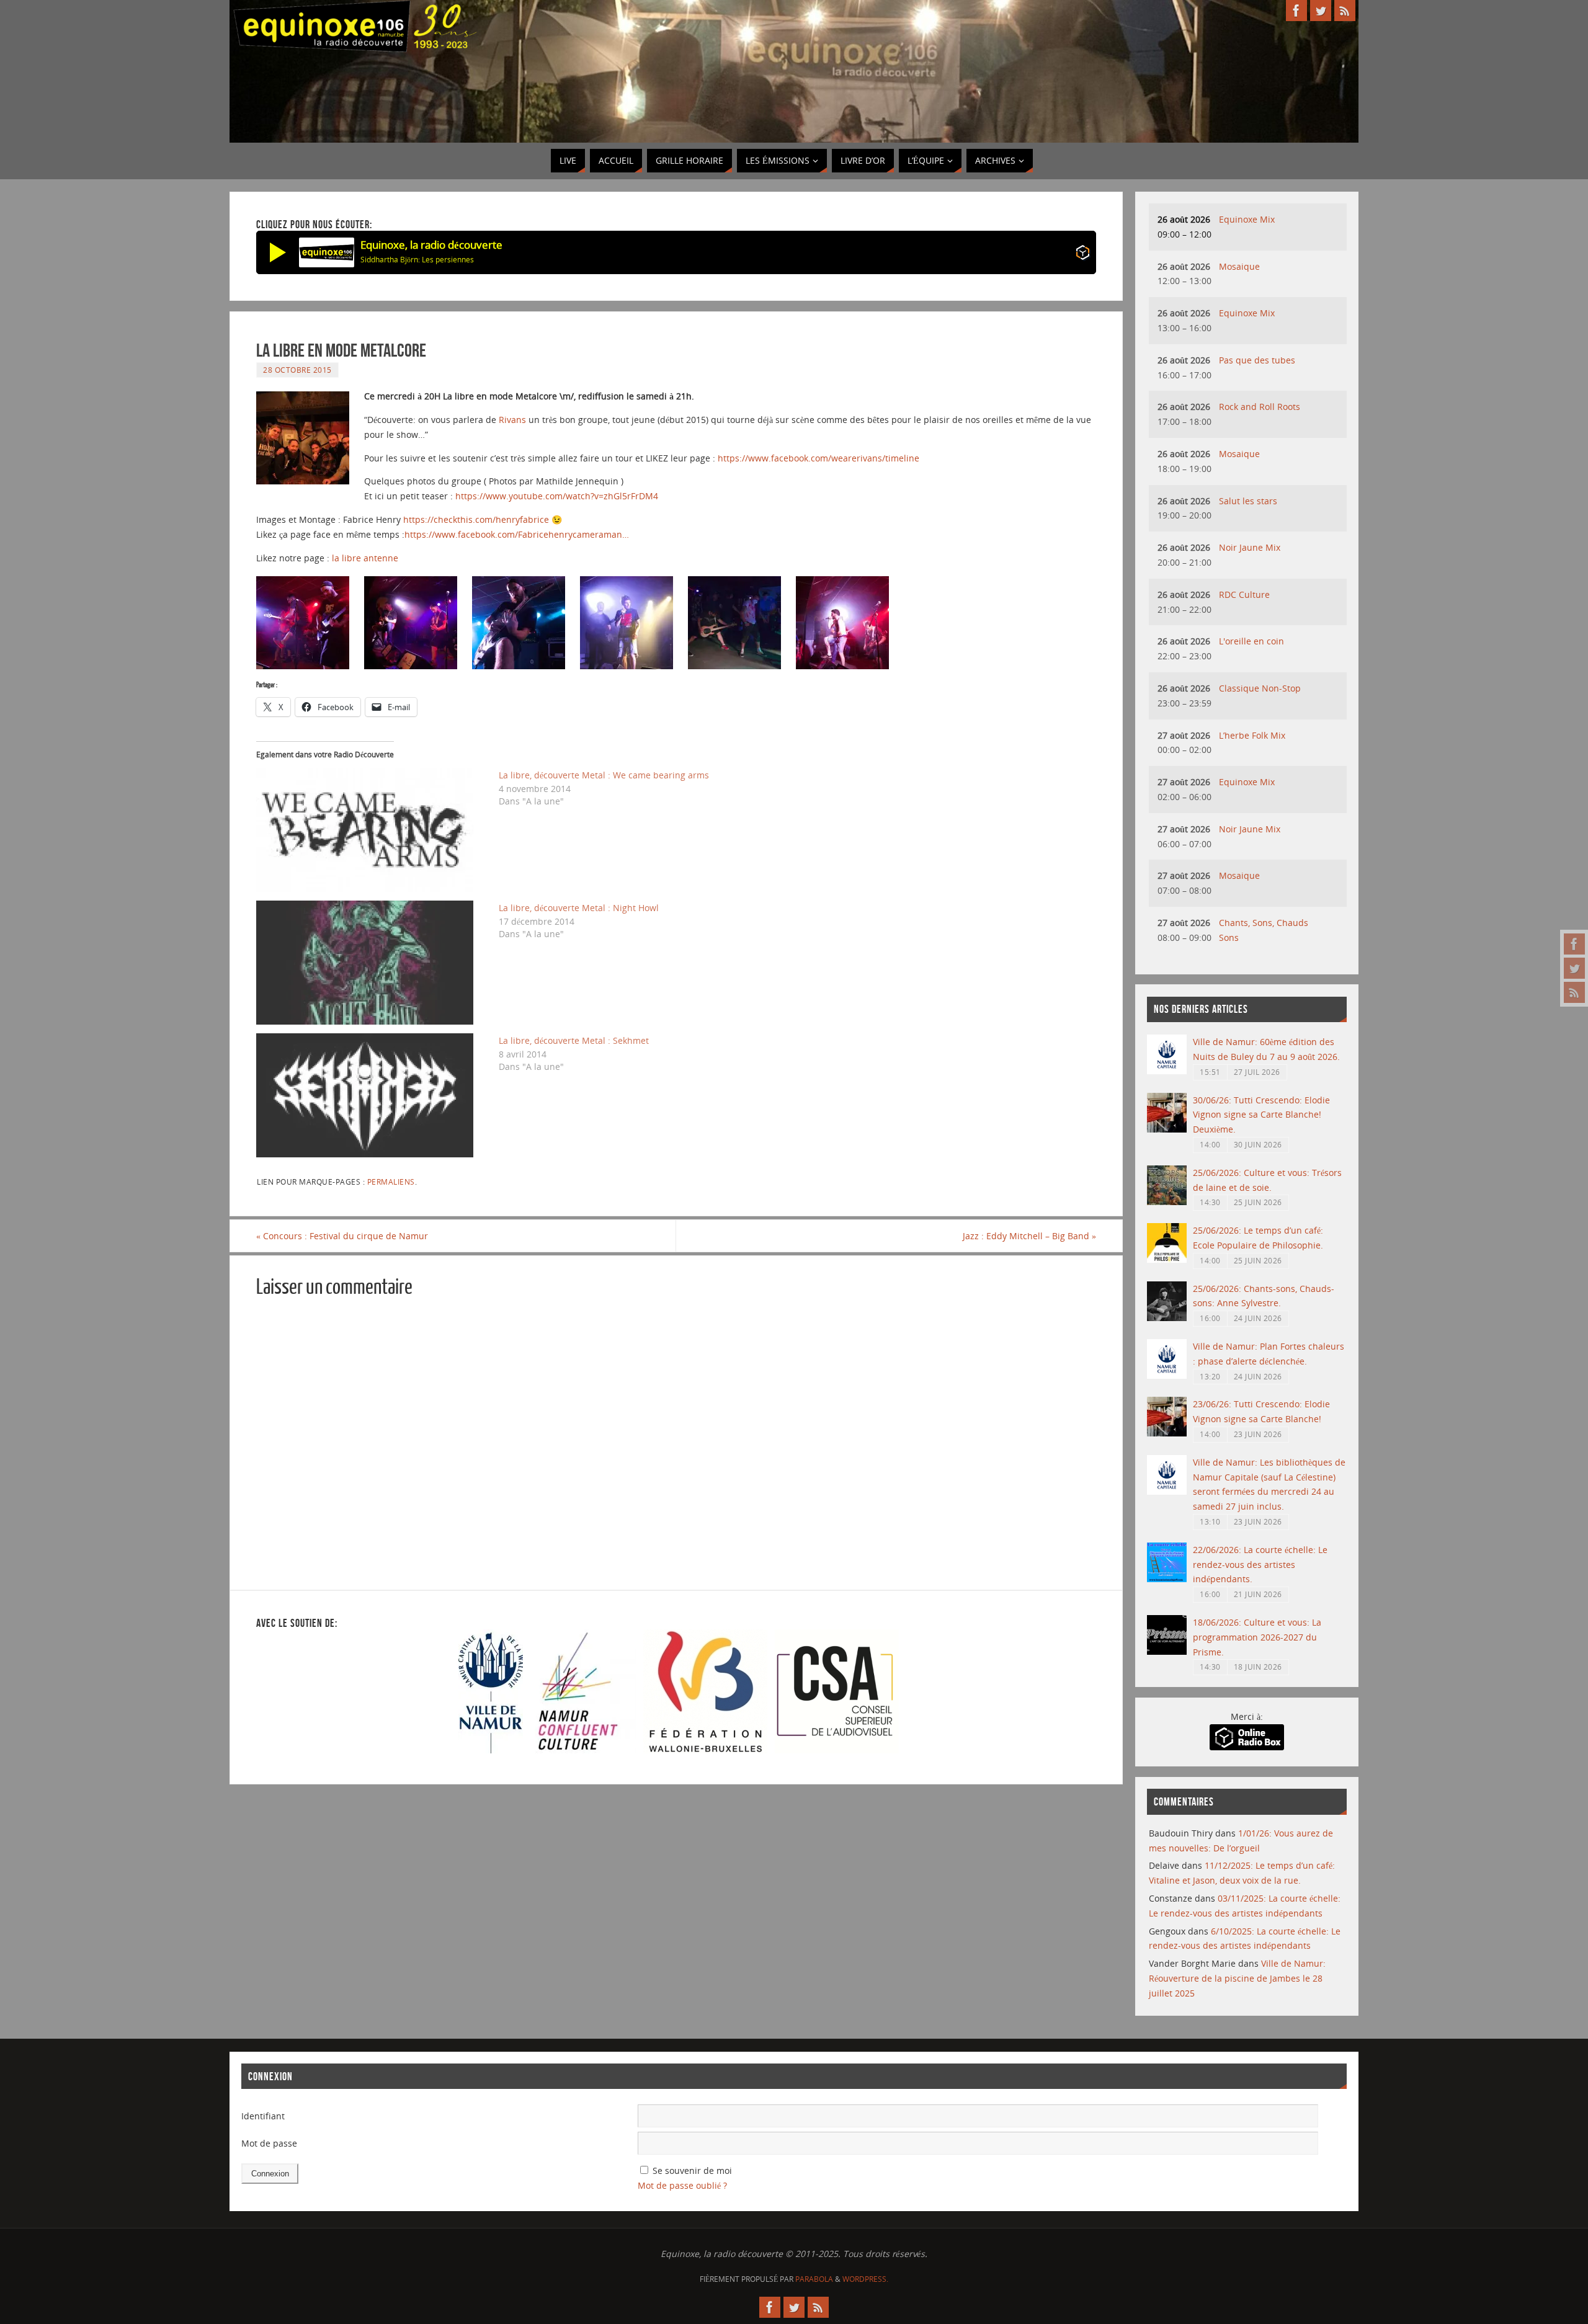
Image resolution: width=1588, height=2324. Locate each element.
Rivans (512, 420)
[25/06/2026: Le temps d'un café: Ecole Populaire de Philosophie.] (1167, 1259)
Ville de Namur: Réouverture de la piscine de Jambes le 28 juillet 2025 (1237, 1978)
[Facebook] (1574, 944)
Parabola (814, 2279)
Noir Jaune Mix (1250, 547)
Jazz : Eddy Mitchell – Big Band (1029, 1236)
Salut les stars (1248, 501)
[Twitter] (1574, 968)
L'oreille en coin (1251, 641)
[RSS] (1574, 992)
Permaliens (391, 1182)
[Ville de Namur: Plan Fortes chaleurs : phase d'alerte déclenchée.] (1167, 1375)
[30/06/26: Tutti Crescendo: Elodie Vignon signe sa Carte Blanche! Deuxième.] (1167, 1129)
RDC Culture (1244, 594)
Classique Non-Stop (1260, 688)
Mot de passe (269, 2143)
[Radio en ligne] (1083, 255)
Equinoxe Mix (1247, 219)
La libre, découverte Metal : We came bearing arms (604, 775)
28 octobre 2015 (297, 370)
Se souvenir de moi (692, 2170)
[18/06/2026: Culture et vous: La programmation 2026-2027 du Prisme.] (1167, 1651)
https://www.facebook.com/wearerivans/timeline (819, 458)
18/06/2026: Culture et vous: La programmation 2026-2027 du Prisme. (1257, 1637)
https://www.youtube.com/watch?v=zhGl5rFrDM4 (557, 496)
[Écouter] (278, 252)
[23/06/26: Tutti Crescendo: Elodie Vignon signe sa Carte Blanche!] (1167, 1433)
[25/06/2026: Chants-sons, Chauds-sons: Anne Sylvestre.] (1167, 1318)
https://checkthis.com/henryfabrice (476, 519)
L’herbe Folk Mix (1252, 735)
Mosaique (1239, 266)
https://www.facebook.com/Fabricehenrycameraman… (517, 534)
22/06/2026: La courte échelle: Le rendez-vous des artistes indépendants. (1260, 1565)
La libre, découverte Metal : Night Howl (579, 908)
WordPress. (865, 2279)
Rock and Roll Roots (1260, 407)
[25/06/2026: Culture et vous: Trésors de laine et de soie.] (1167, 1202)
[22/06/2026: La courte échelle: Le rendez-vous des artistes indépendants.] (1167, 1579)
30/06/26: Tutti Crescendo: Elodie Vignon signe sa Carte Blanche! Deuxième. (1261, 1115)
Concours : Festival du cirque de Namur (342, 1236)
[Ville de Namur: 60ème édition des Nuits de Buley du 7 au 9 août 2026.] (1167, 1071)
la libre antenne (365, 558)
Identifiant (263, 2116)
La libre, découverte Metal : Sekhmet (574, 1040)
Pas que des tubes (1257, 360)
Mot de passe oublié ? (682, 2185)
